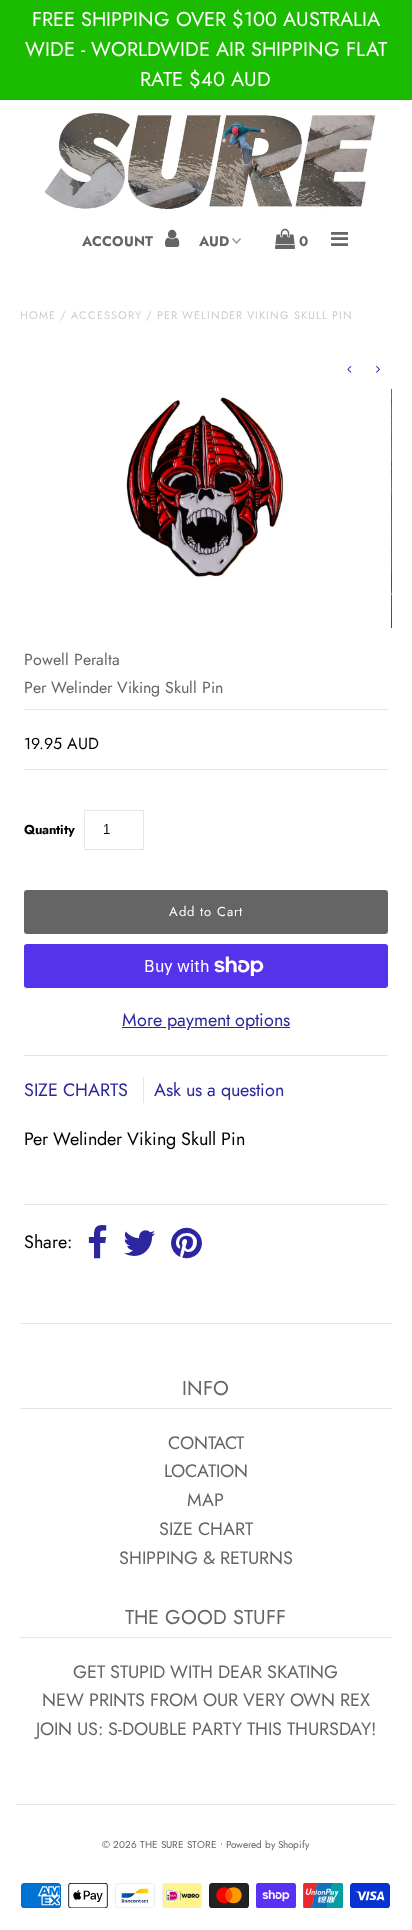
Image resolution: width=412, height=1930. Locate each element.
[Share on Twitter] (139, 1244)
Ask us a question (219, 1090)
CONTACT (206, 1443)
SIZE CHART (206, 1529)
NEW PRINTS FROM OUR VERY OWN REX (206, 1700)
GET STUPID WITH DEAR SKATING (205, 1672)
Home (38, 315)
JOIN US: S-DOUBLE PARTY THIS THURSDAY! (206, 1729)
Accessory (106, 315)
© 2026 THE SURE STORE (159, 1844)
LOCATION (206, 1471)
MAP (205, 1500)
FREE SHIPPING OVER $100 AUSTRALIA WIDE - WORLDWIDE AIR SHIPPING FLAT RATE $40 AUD (206, 49)
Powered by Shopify (267, 1844)
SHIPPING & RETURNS (206, 1558)
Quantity (49, 829)
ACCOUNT (119, 241)
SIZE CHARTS (78, 1090)
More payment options (206, 1020)
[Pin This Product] (186, 1244)
